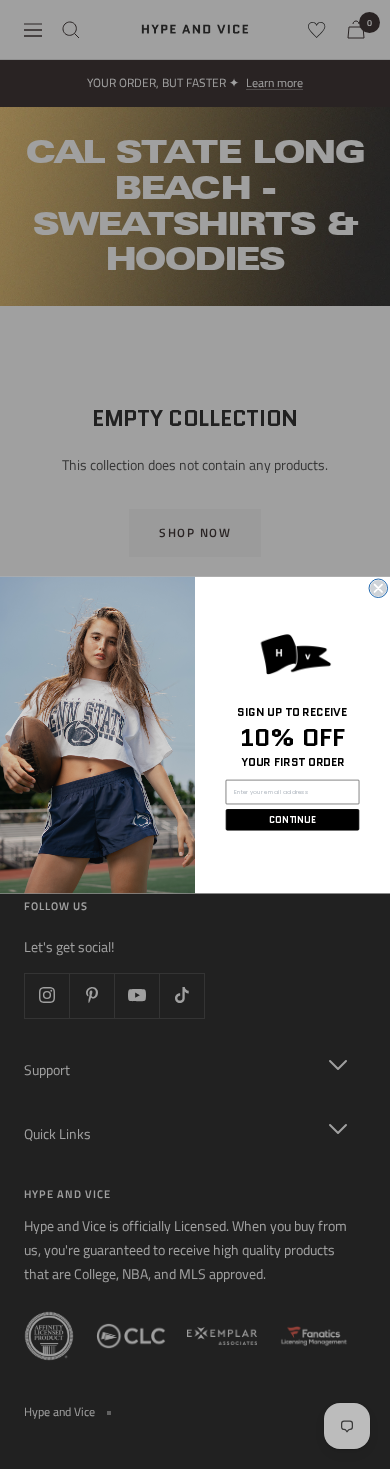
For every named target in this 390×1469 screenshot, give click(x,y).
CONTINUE (292, 819)
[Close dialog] (378, 588)
